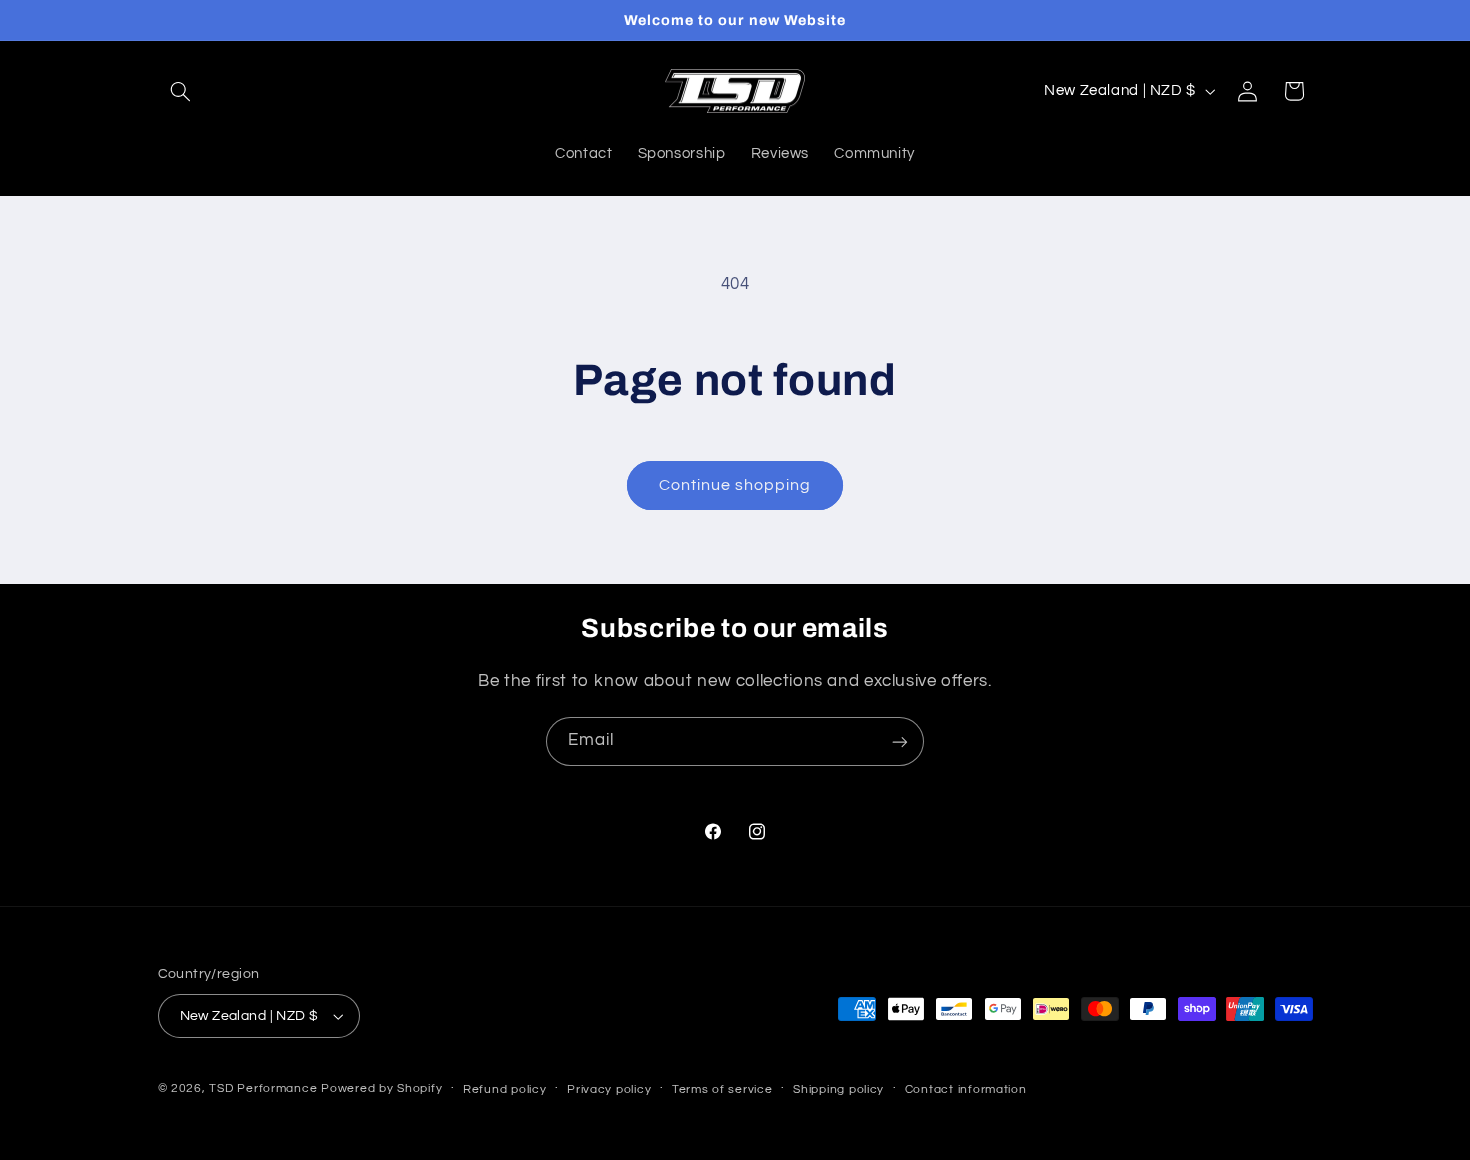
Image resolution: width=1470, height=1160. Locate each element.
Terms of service (722, 1089)
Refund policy (505, 1089)
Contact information (966, 1089)
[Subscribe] (900, 741)
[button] (181, 91)
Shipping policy (838, 1089)
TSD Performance (263, 1088)
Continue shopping (735, 485)
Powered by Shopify (381, 1088)
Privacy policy (609, 1089)
